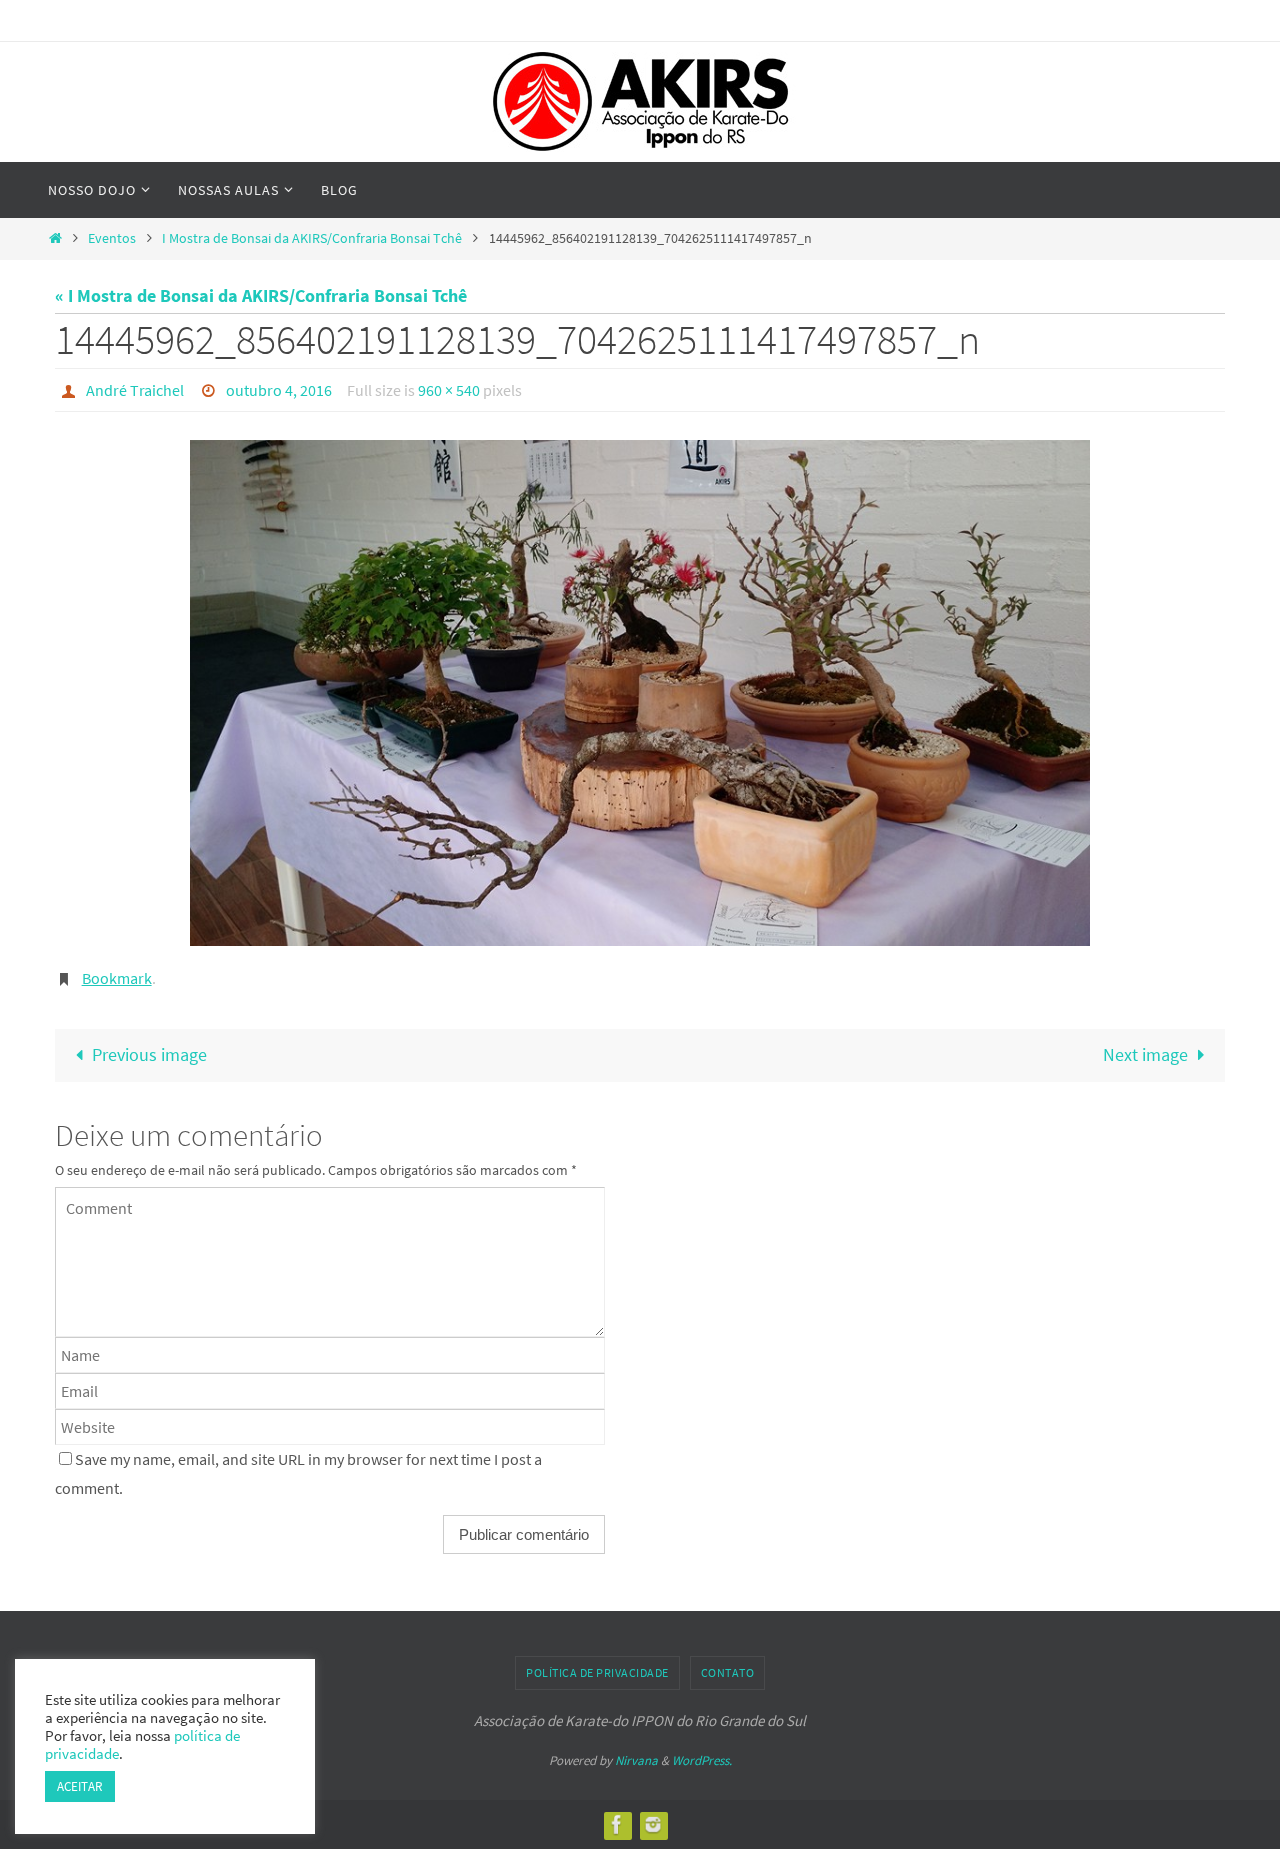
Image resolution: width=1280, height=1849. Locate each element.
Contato (728, 1672)
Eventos (112, 238)
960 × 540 (449, 390)
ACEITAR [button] (80, 1786)
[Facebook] (617, 1824)
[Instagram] (653, 1824)
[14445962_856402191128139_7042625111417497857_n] (640, 693)
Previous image (149, 1054)
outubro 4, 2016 (279, 390)
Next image (1145, 1054)
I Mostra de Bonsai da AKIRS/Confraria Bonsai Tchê (312, 238)
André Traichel (135, 390)
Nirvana (636, 1760)
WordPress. (702, 1760)
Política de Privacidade (597, 1672)
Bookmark (117, 978)
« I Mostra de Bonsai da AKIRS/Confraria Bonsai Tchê (261, 295)
